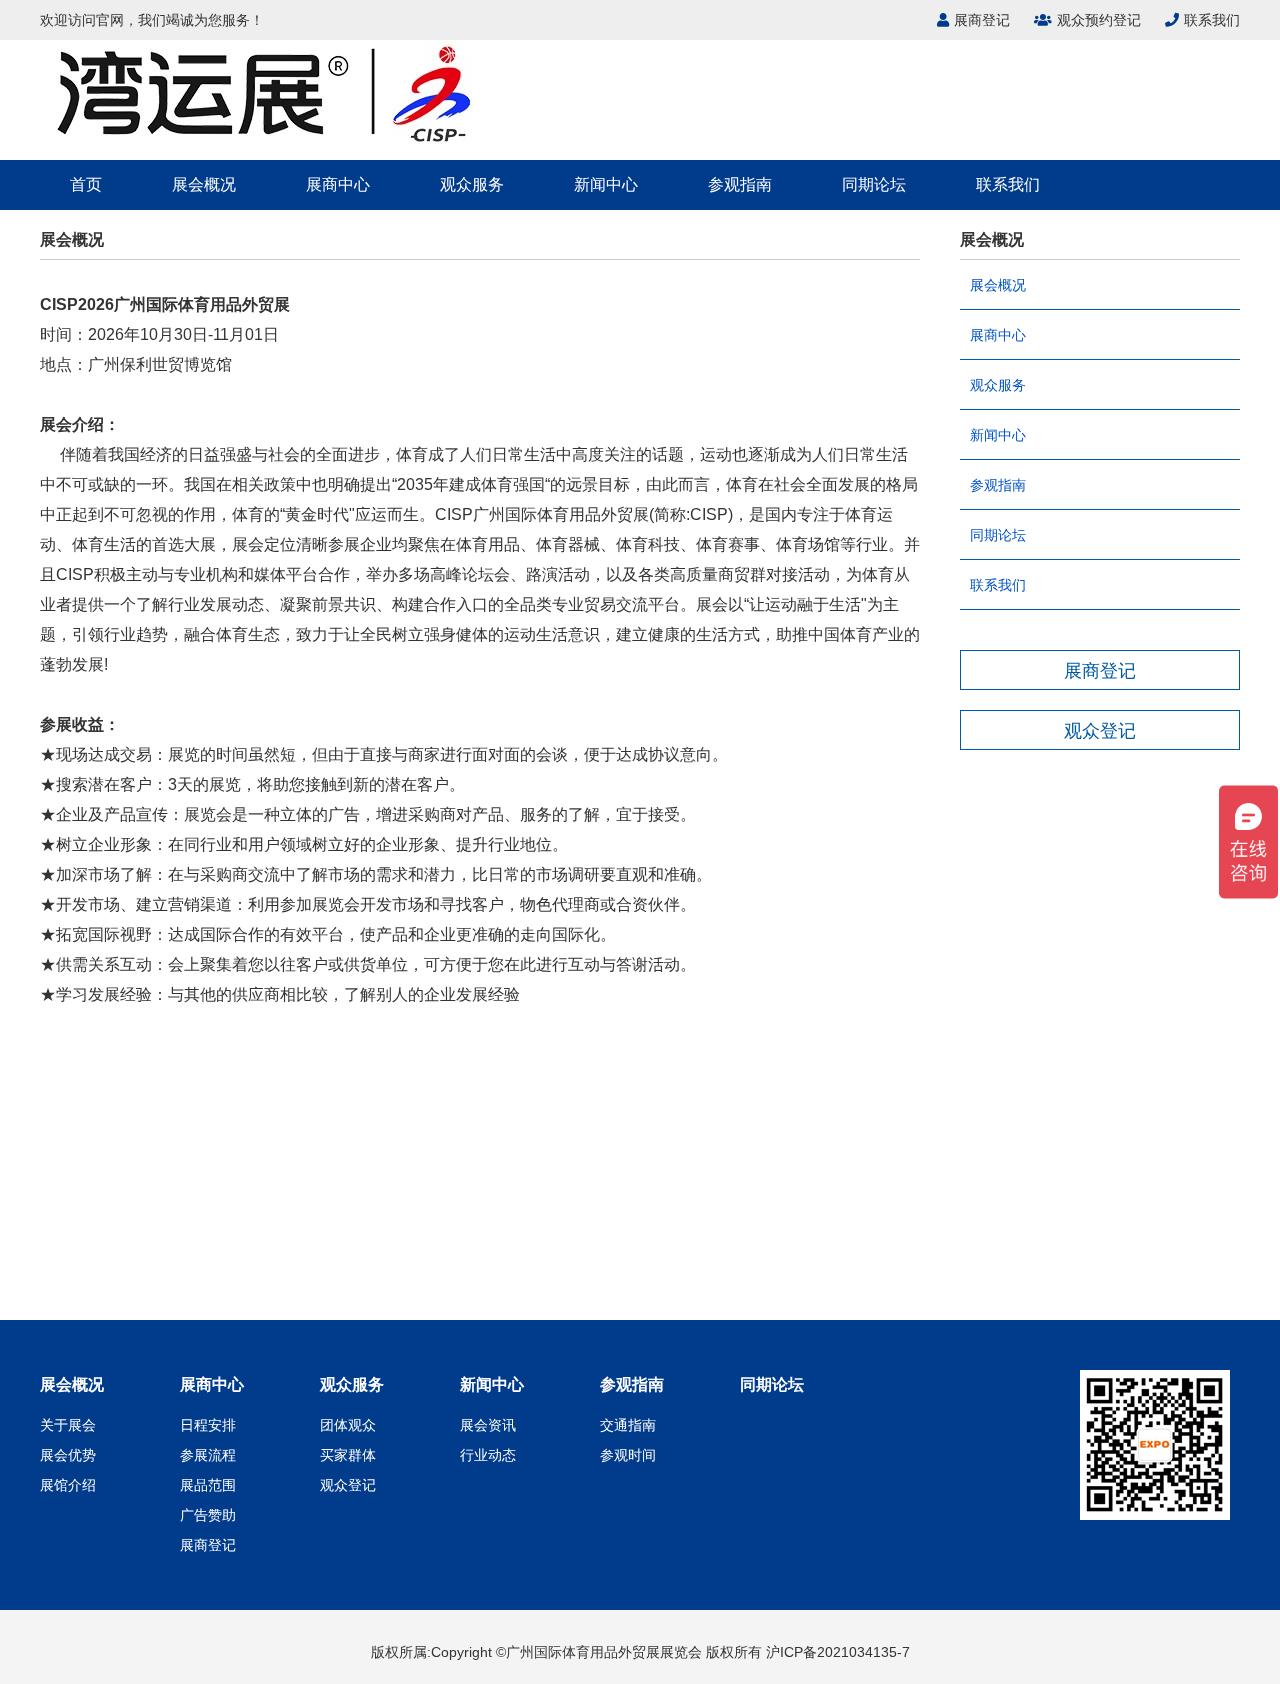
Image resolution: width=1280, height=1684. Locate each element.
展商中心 (338, 184)
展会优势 (68, 1455)
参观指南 (740, 184)
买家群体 (348, 1455)
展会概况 (204, 184)
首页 (86, 184)
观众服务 (472, 184)
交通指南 (628, 1425)
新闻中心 (606, 184)
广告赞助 (208, 1515)
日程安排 (208, 1425)
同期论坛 (874, 184)
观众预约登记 (1099, 20)
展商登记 (982, 20)
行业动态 (488, 1455)
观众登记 (348, 1485)
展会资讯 (488, 1425)
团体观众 (348, 1425)
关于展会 (68, 1425)
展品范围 (208, 1485)
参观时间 (628, 1455)
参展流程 (208, 1455)
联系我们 (1212, 20)
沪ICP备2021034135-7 (838, 1652)
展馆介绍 (68, 1485)
